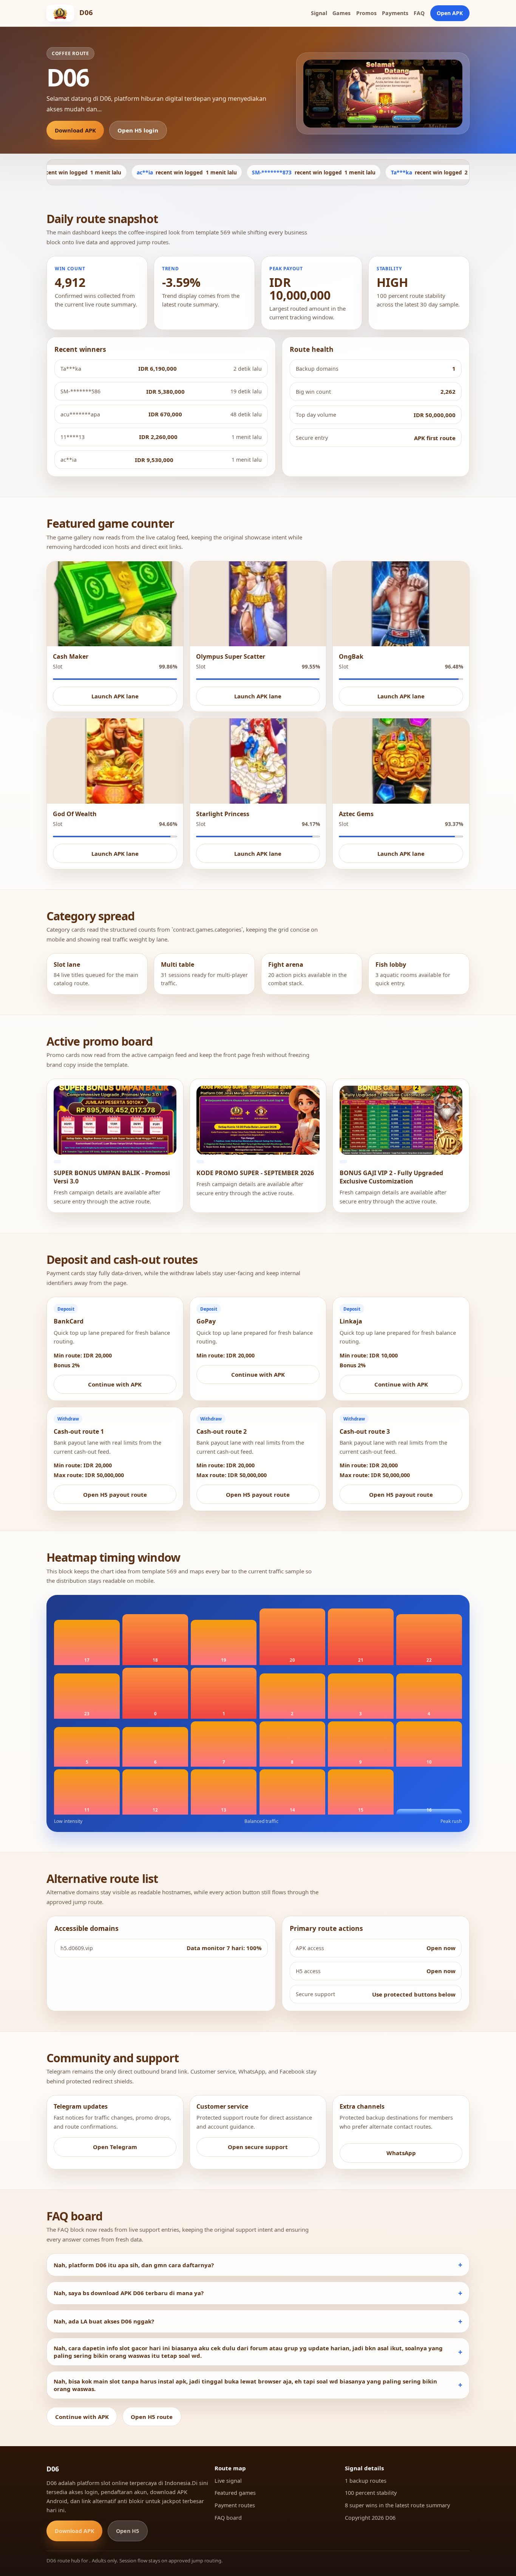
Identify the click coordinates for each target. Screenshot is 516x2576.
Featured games (235, 2493)
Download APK (75, 130)
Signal (319, 13)
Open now (441, 1948)
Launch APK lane (115, 696)
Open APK (450, 13)
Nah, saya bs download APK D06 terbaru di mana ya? (129, 2293)
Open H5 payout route (115, 1494)
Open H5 (127, 2531)
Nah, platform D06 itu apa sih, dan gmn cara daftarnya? (134, 2265)
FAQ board (228, 2518)
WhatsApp (401, 2153)
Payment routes (235, 2505)
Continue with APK (115, 1384)
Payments (395, 13)
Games (341, 13)
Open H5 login (138, 130)
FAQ (419, 13)
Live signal (228, 2481)
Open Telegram (115, 2147)
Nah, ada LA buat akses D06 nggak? (104, 2321)
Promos (366, 13)
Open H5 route (152, 2417)
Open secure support (258, 2147)
